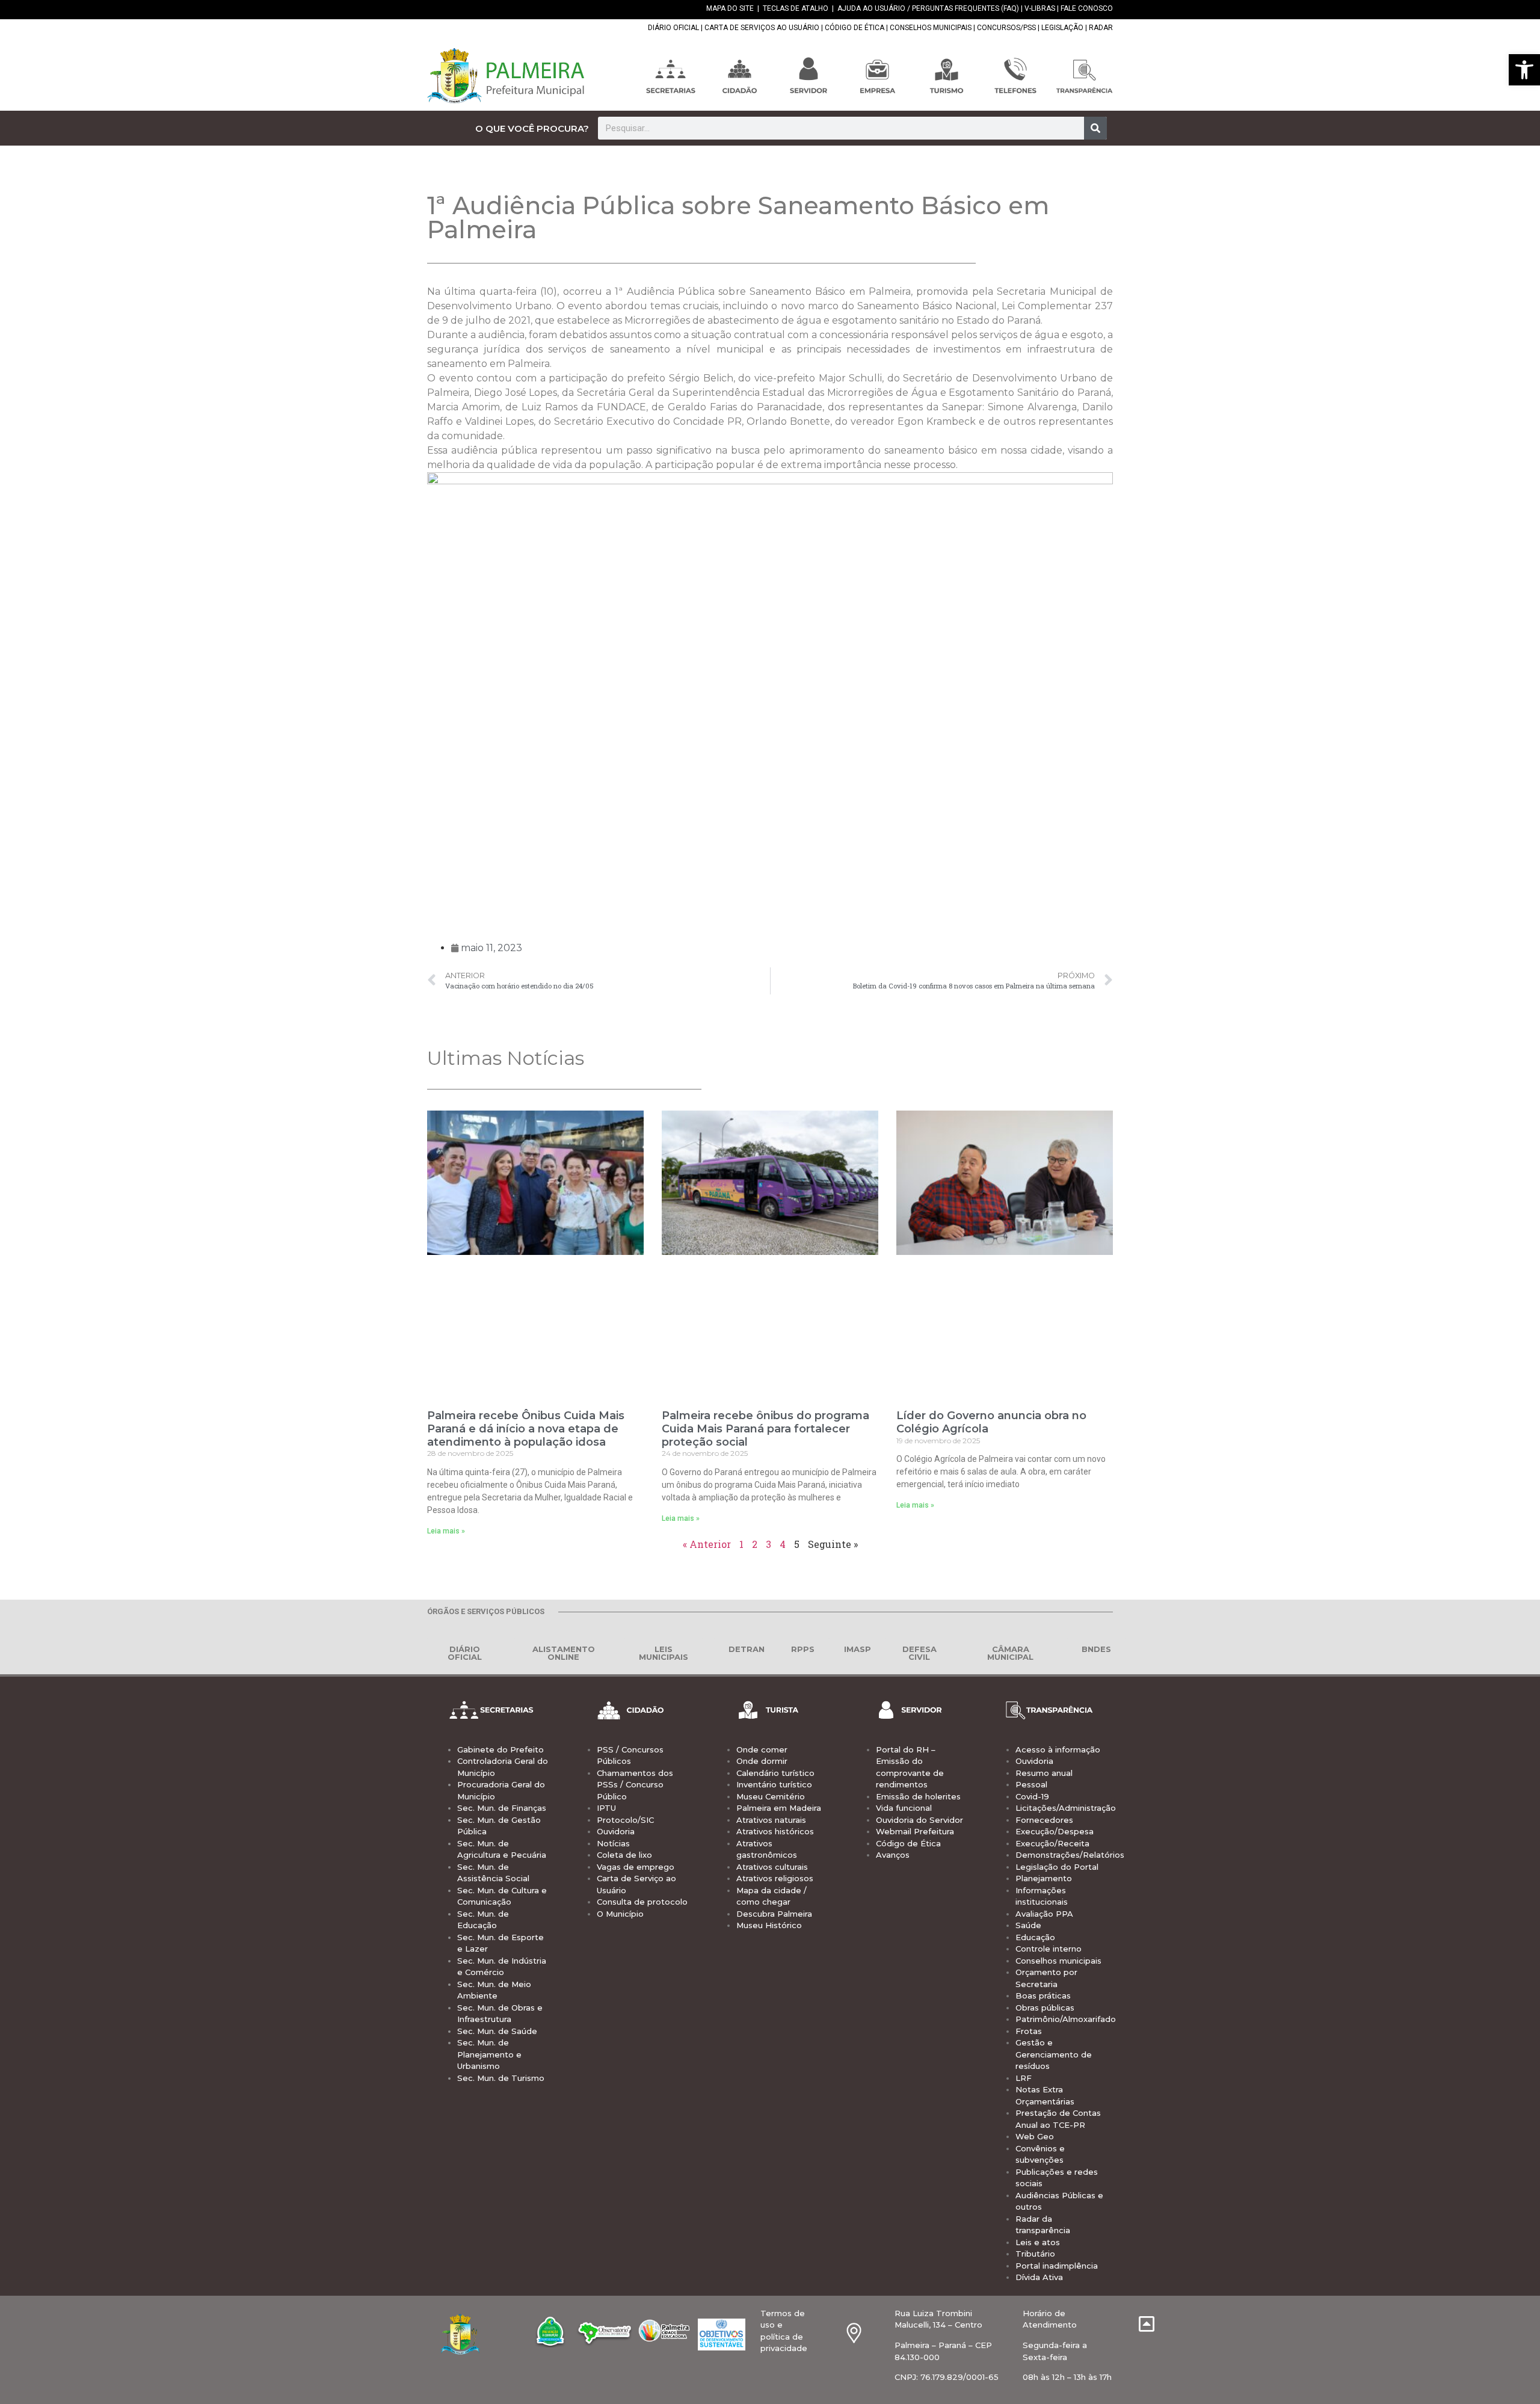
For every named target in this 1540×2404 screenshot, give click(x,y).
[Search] (1095, 128)
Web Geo (1035, 2136)
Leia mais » (446, 1531)
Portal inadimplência (1057, 2266)
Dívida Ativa (1039, 2277)
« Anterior (707, 1544)
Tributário (1035, 2254)
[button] (1524, 70)
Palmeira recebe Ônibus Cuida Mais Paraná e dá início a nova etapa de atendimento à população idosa (526, 1429)
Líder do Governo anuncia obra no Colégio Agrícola (991, 1422)
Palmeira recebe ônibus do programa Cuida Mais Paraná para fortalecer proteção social (765, 1429)
